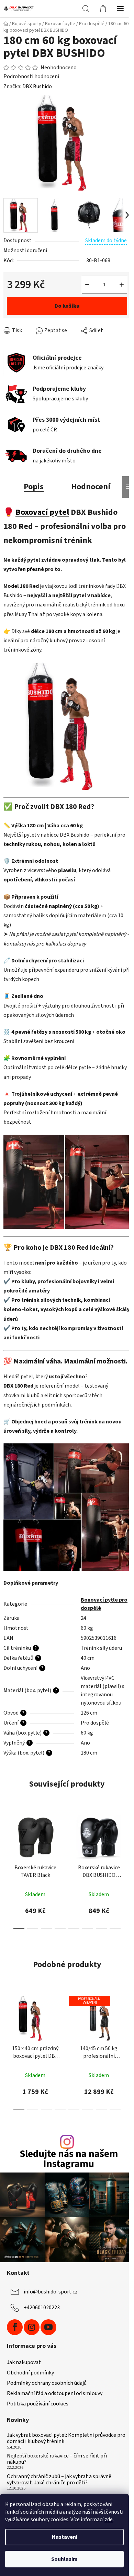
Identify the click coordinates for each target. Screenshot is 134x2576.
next (127, 1837)
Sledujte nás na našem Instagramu (69, 2159)
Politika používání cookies (38, 2404)
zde (109, 2519)
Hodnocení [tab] (91, 487)
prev (7, 1837)
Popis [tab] (34, 487)
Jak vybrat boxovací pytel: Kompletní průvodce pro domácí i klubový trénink (66, 2438)
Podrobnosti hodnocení (31, 76)
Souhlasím (64, 2559)
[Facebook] (15, 2327)
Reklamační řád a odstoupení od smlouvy (55, 2393)
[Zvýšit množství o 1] (122, 285)
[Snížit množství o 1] (87, 285)
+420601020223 (42, 2308)
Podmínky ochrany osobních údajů (47, 2383)
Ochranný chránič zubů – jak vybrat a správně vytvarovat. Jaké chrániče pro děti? (59, 2480)
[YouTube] (48, 2327)
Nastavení (65, 2537)
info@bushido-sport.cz (51, 2292)
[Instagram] (32, 2327)
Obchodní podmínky (30, 2373)
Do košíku (67, 306)
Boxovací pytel (42, 512)
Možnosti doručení (25, 251)
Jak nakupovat (24, 2362)
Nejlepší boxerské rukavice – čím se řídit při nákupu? (57, 2459)
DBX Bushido (37, 86)
